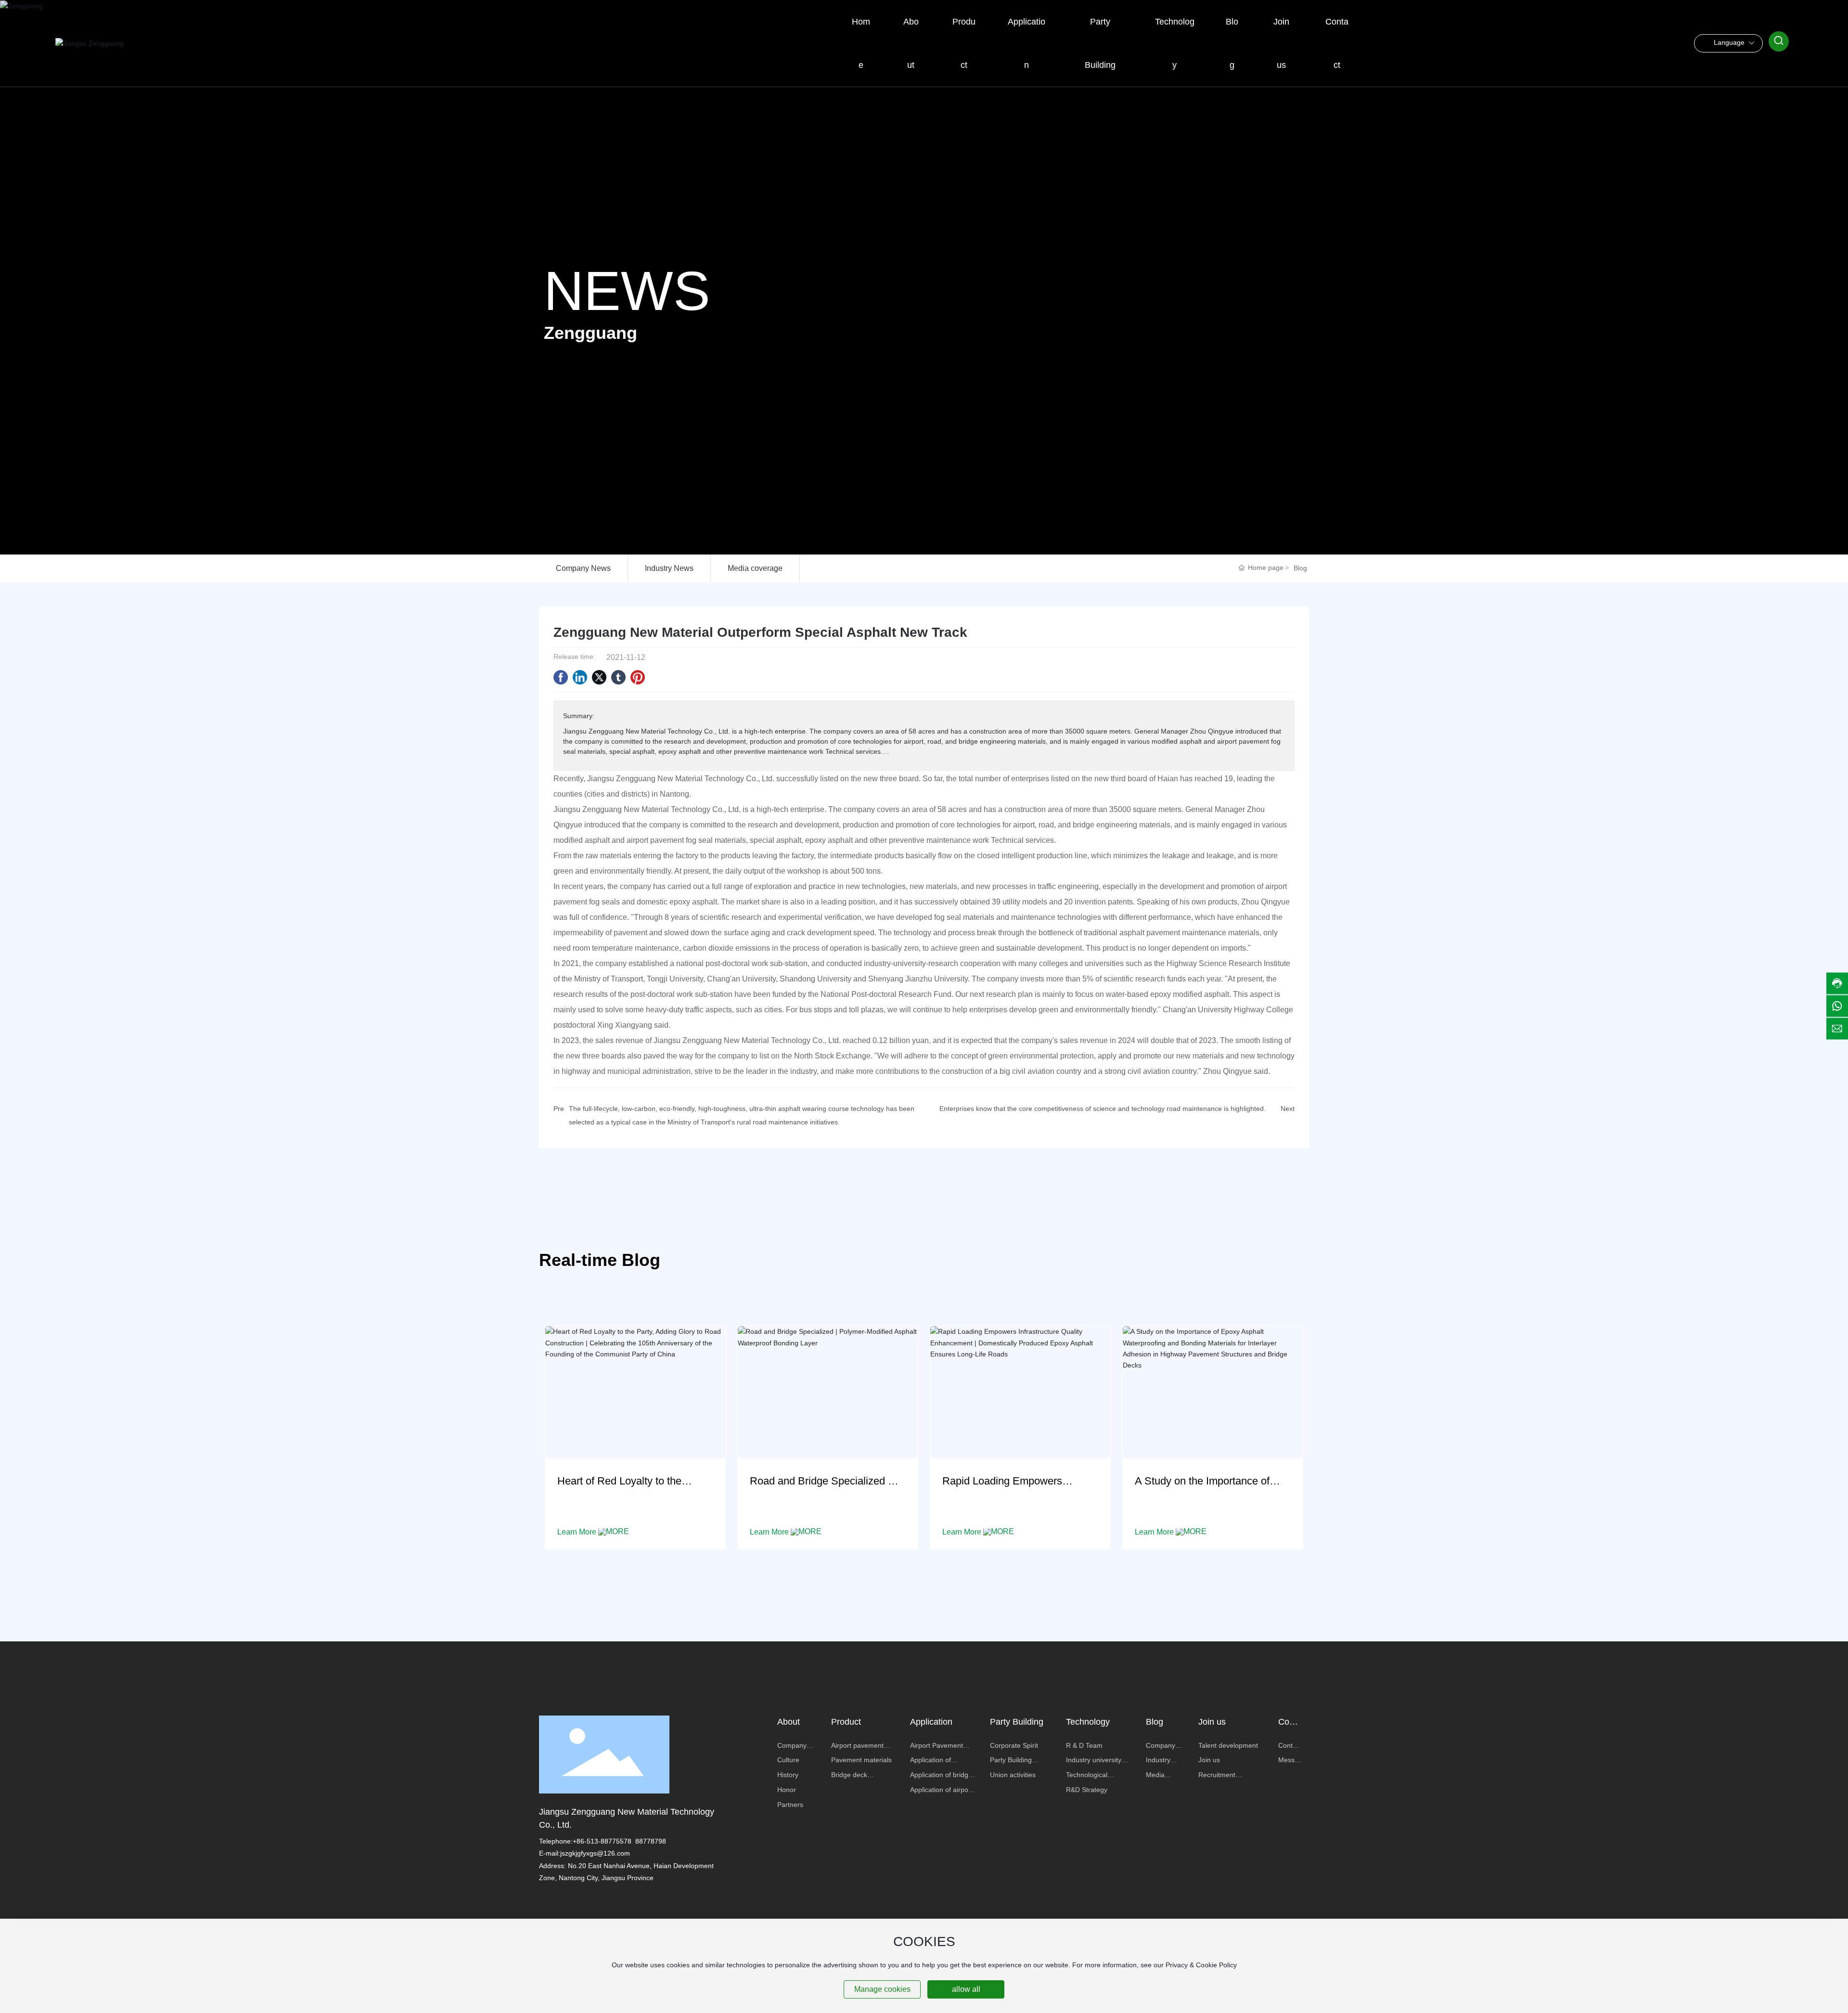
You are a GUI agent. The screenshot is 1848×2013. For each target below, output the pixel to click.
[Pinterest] (638, 677)
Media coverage (755, 568)
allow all (966, 1989)
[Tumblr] (618, 677)
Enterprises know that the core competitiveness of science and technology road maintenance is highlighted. (1103, 1109)
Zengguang (590, 333)
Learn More (578, 1532)
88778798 (651, 1841)
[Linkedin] (580, 677)
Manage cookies (882, 1989)
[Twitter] (599, 677)
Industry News (669, 568)
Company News (583, 568)
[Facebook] (561, 677)
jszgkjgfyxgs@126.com (595, 1853)
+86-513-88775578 (602, 1841)
